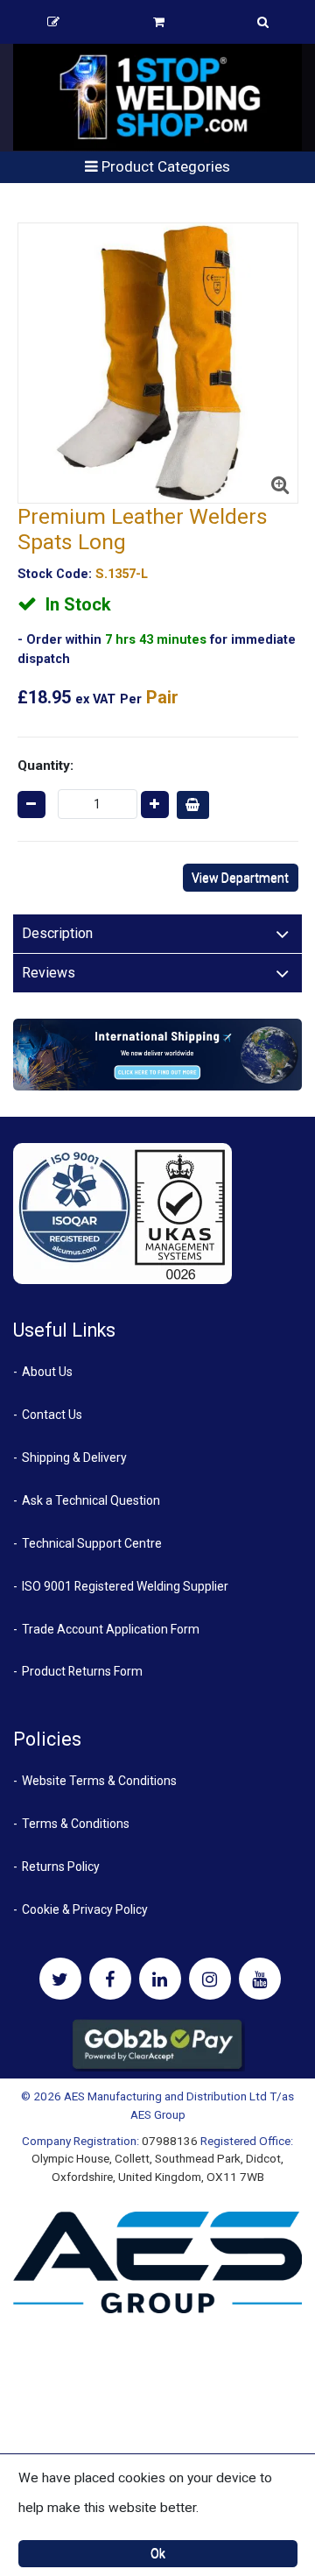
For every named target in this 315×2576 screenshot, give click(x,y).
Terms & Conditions (76, 1824)
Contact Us (52, 1415)
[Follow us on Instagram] (210, 1979)
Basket (159, 22)
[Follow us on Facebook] (110, 1979)
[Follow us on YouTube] (260, 1979)
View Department (240, 878)
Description (57, 933)
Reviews (49, 973)
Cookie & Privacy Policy (85, 1909)
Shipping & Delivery (74, 1457)
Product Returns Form (82, 1671)
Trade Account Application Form (111, 1629)
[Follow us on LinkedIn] (160, 1979)
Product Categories (164, 166)
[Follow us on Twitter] (60, 1979)
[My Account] (53, 22)
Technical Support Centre (92, 1543)
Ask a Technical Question (91, 1500)
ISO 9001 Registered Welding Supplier (125, 1586)
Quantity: (45, 766)
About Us (47, 1372)
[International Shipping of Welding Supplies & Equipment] (157, 1054)
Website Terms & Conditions (99, 1781)
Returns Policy (61, 1867)
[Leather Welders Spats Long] (158, 363)
